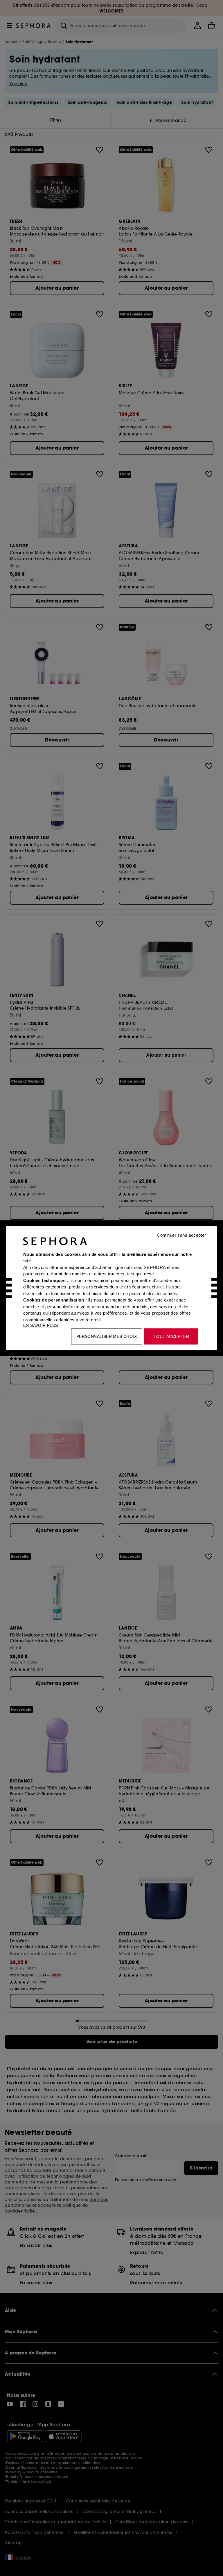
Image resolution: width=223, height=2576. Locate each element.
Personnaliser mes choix (107, 1336)
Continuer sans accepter (181, 1235)
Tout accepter (171, 1336)
